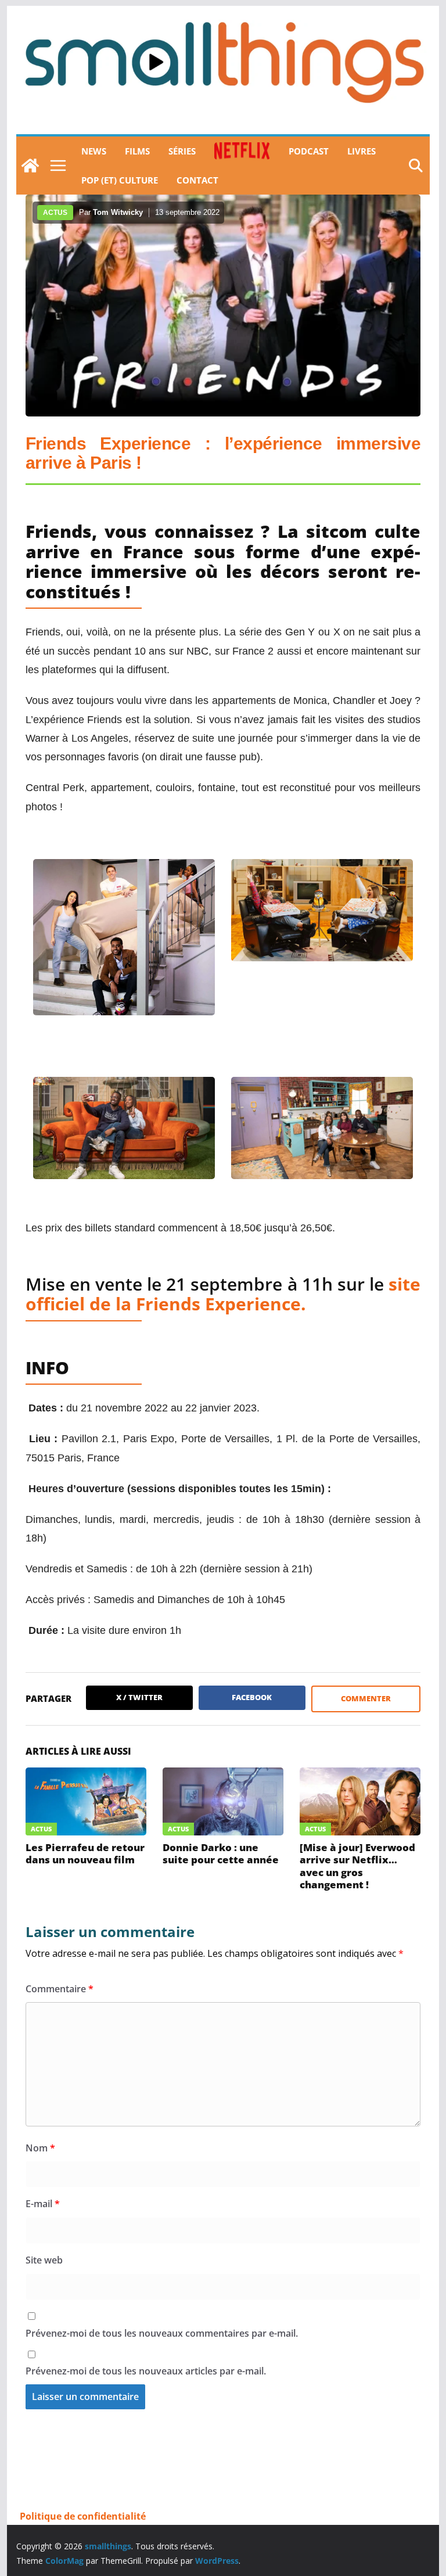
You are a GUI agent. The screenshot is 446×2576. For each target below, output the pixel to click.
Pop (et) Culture (120, 180)
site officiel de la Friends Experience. (223, 1294)
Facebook (252, 1697)
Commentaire (60, 1989)
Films (137, 151)
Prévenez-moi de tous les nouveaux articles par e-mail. (146, 2371)
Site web (44, 2260)
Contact (197, 180)
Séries (182, 151)
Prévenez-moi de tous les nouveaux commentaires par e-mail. (162, 2333)
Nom (40, 2148)
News (94, 151)
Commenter (366, 1698)
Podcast (309, 151)
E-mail (43, 2204)
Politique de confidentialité (83, 2516)
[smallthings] (30, 166)
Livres (362, 151)
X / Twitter (139, 1697)
